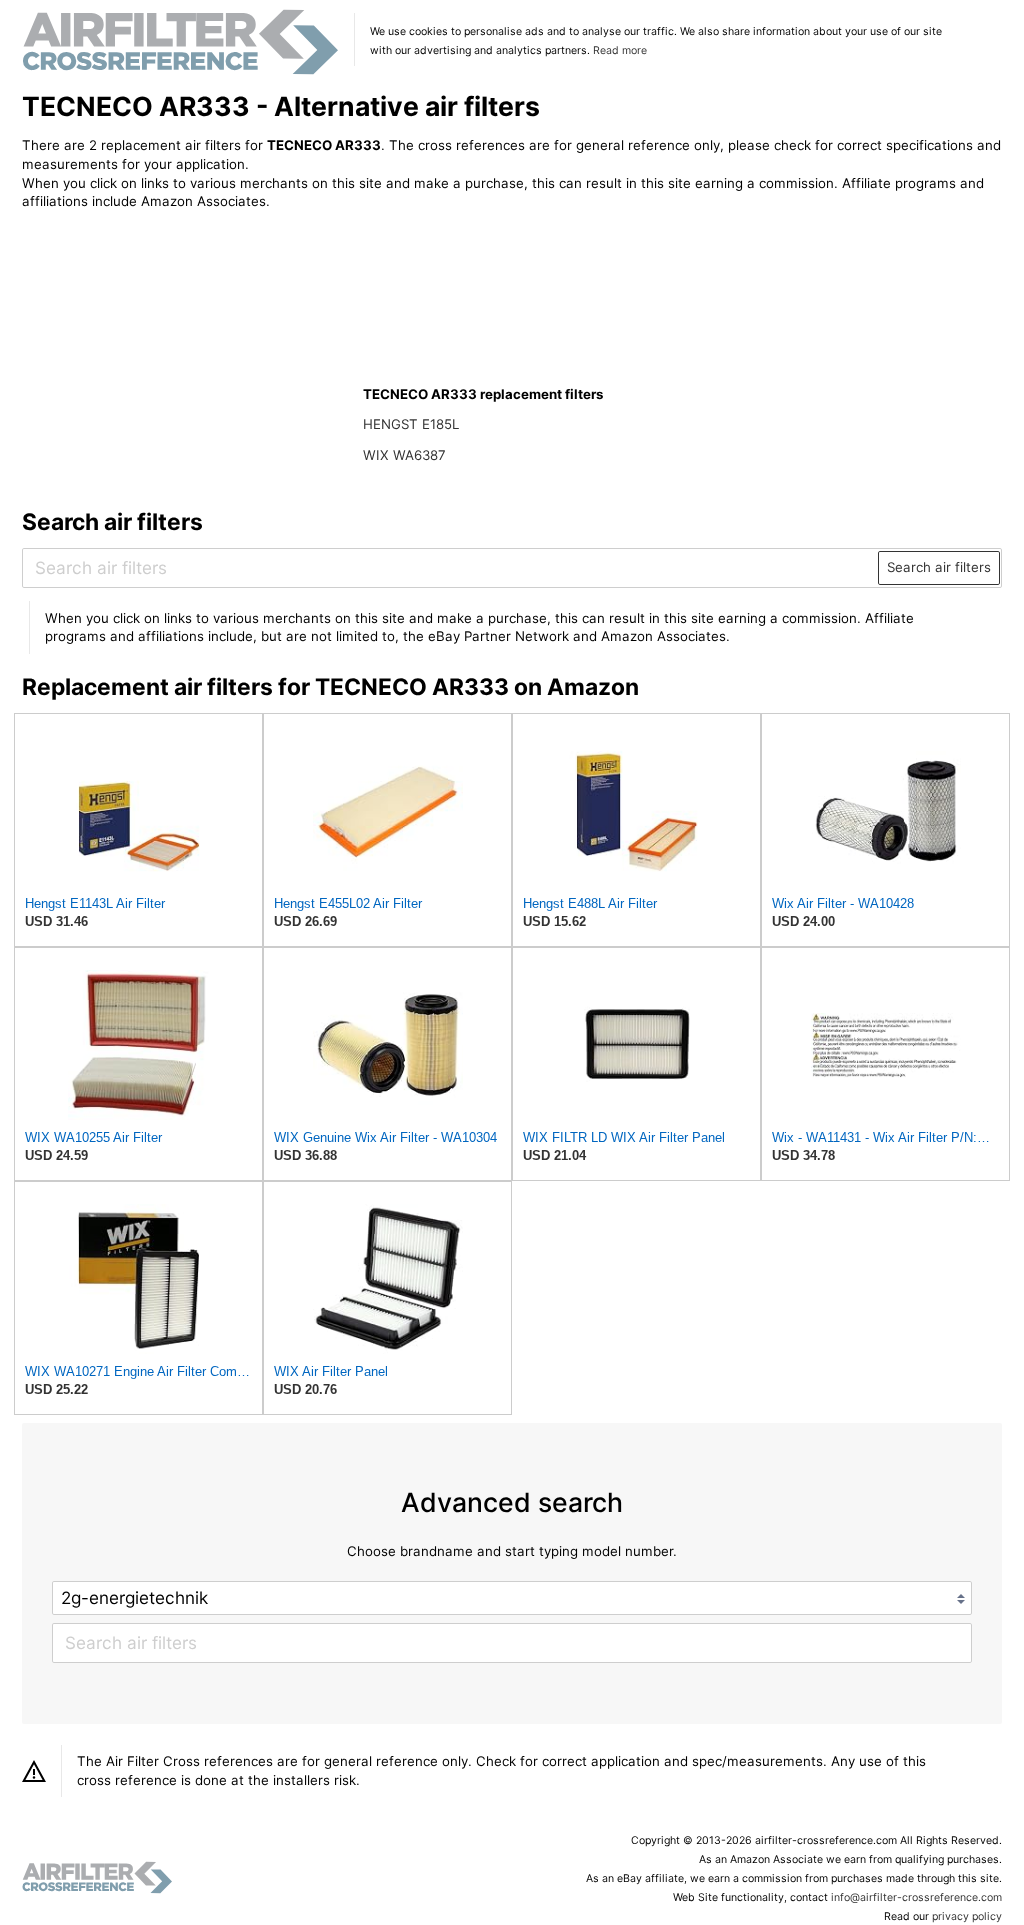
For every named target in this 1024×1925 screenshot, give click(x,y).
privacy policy (967, 1916)
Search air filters (939, 567)
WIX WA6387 (404, 455)
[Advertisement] (187, 357)
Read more (620, 50)
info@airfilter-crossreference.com (916, 1897)
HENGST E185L (411, 424)
